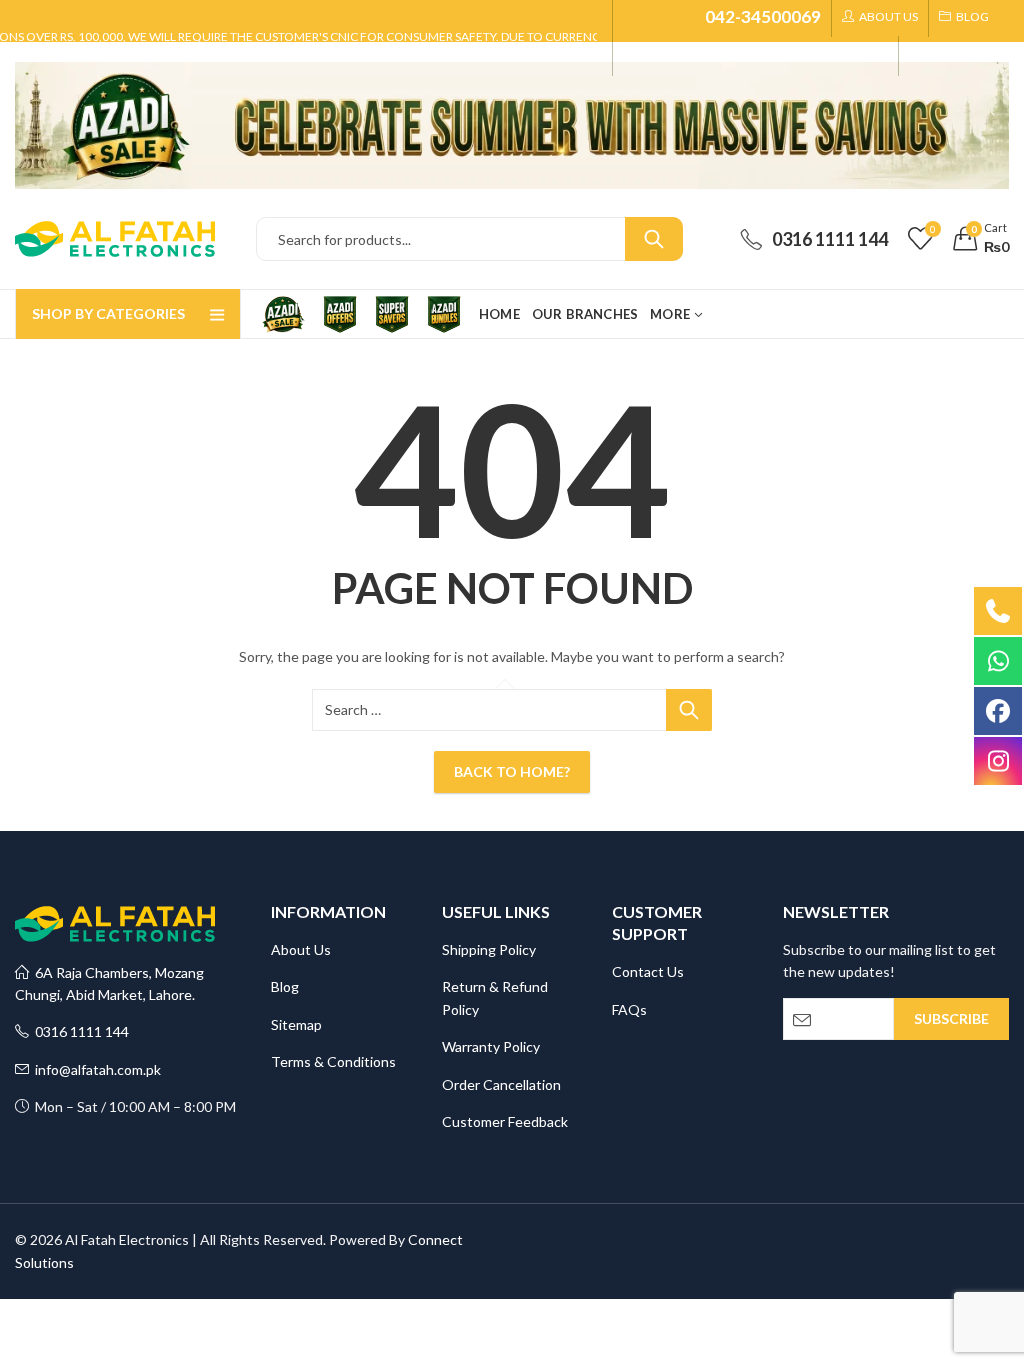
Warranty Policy (491, 1046)
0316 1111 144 (79, 1031)
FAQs (629, 1009)
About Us (301, 949)
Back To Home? (512, 771)
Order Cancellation (501, 1084)
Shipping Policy (489, 949)
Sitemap (296, 1024)
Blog (285, 986)
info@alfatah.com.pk (95, 1069)
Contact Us (648, 971)
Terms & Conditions (333, 1061)
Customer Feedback (505, 1121)
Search (654, 239)
